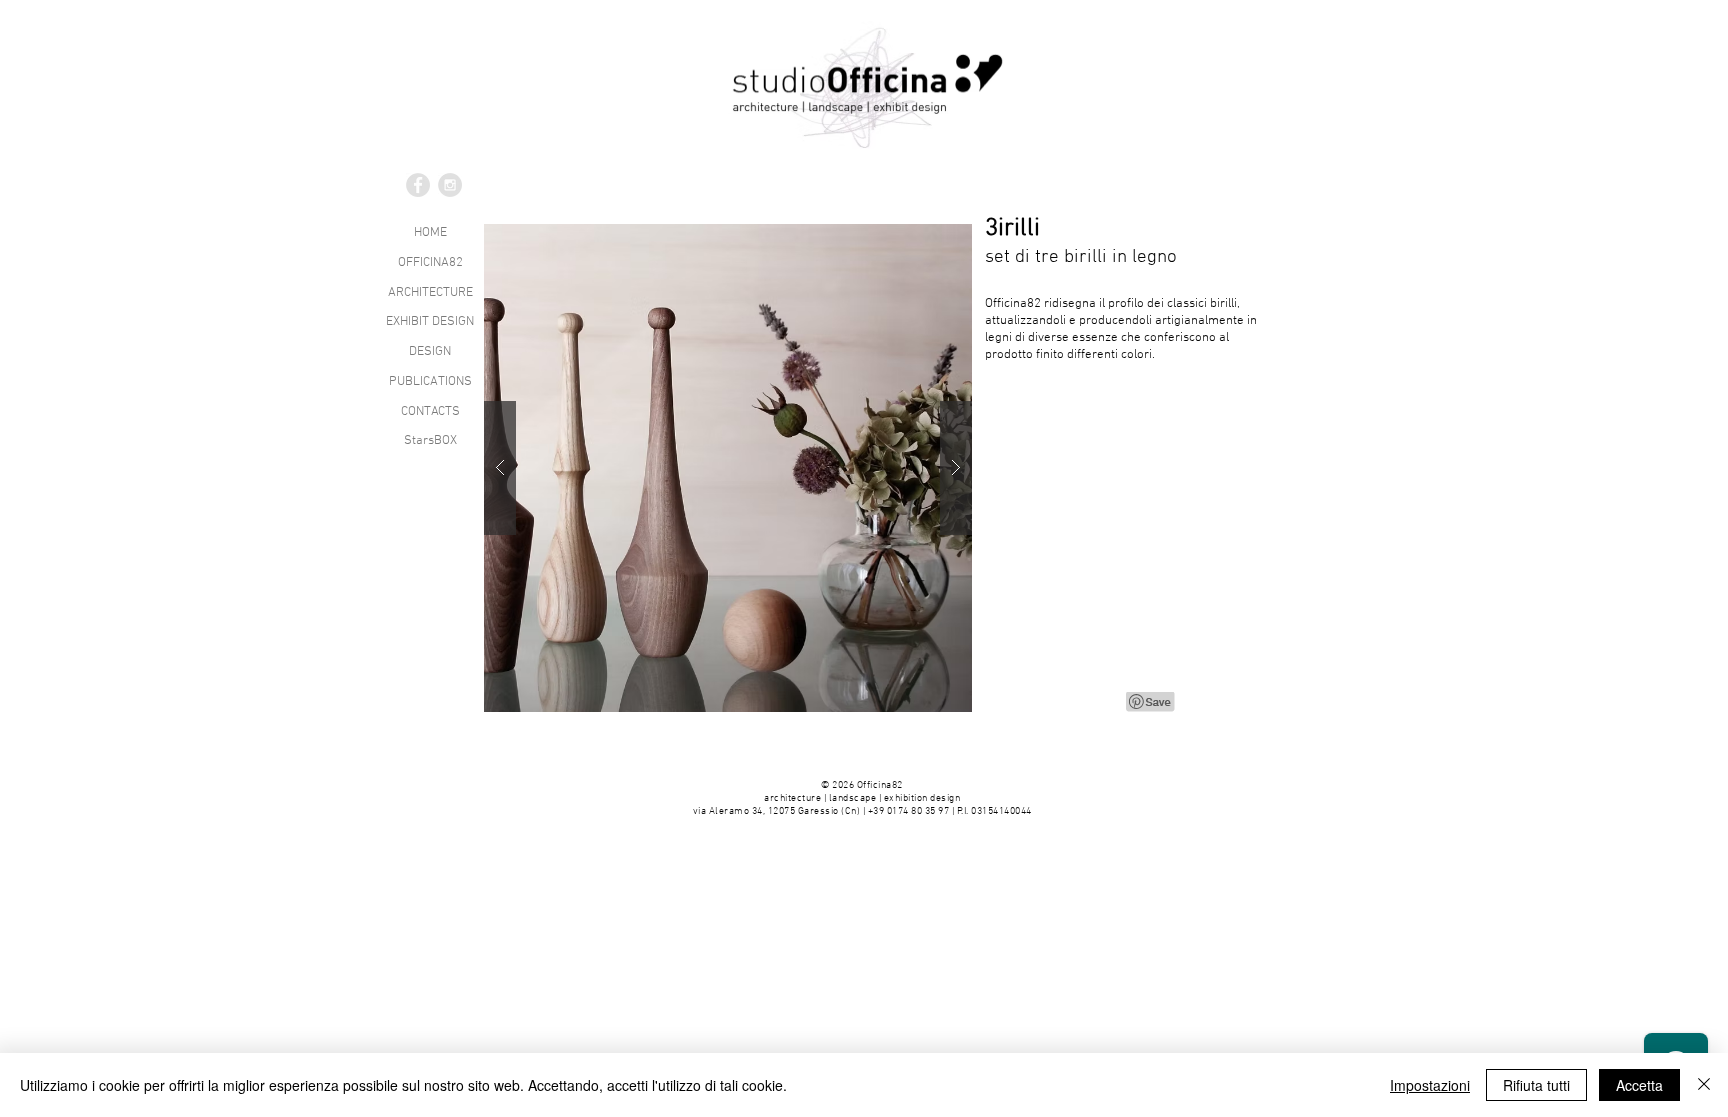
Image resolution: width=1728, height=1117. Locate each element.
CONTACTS (430, 412)
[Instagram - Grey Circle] (450, 185)
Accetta (1639, 1085)
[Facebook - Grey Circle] (418, 185)
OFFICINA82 (430, 263)
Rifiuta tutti (1536, 1085)
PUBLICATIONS (430, 382)
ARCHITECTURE (430, 293)
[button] (728, 468)
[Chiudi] (1704, 1085)
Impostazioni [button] (1430, 1085)
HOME (430, 233)
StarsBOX (430, 441)
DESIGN (430, 352)
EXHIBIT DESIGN (430, 322)
